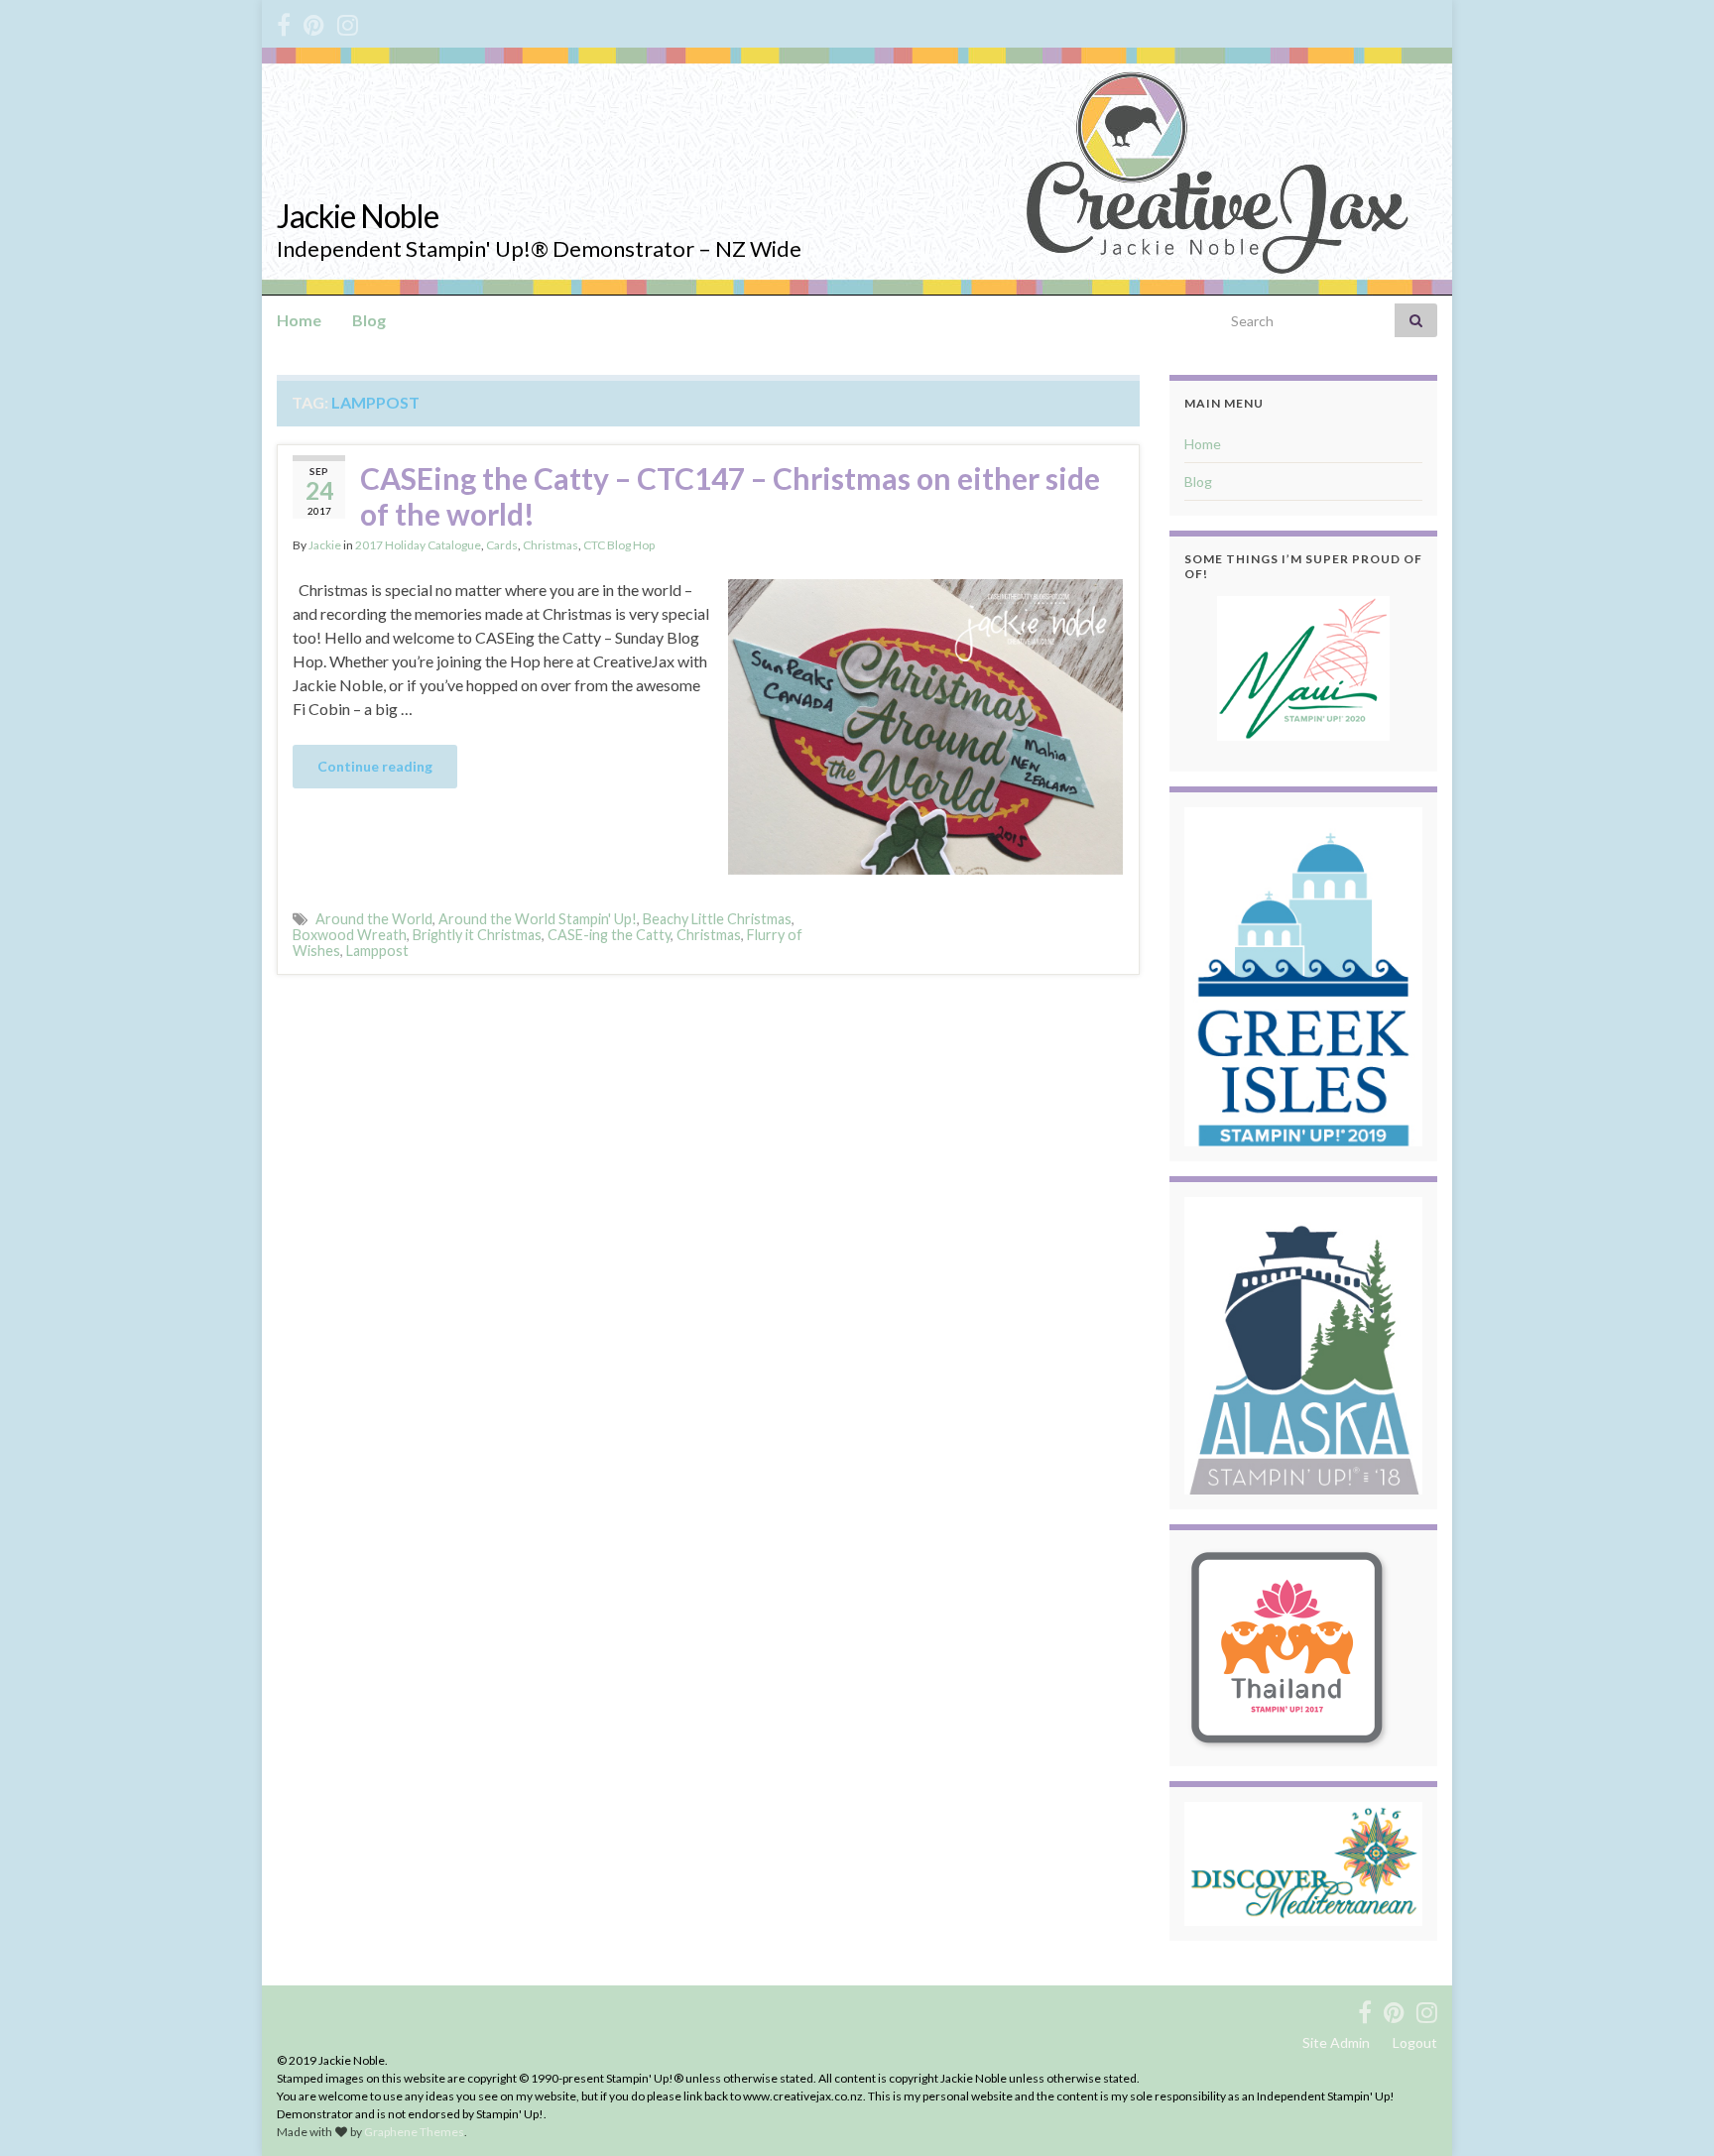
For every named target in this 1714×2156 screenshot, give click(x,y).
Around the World (374, 919)
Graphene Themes (414, 2132)
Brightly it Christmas (477, 935)
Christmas (551, 545)
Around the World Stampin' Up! (538, 919)
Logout (1415, 2042)
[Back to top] (1669, 2111)
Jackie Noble (358, 216)
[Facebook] (284, 21)
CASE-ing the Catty (609, 935)
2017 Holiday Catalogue (418, 545)
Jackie (325, 545)
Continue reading (375, 766)
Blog (369, 320)
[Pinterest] (314, 21)
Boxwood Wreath (350, 935)
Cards (502, 545)
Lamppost (377, 951)
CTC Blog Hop (619, 545)
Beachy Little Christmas (717, 919)
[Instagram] (348, 21)
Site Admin (1336, 2042)
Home (299, 320)
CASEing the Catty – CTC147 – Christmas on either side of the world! (730, 496)
